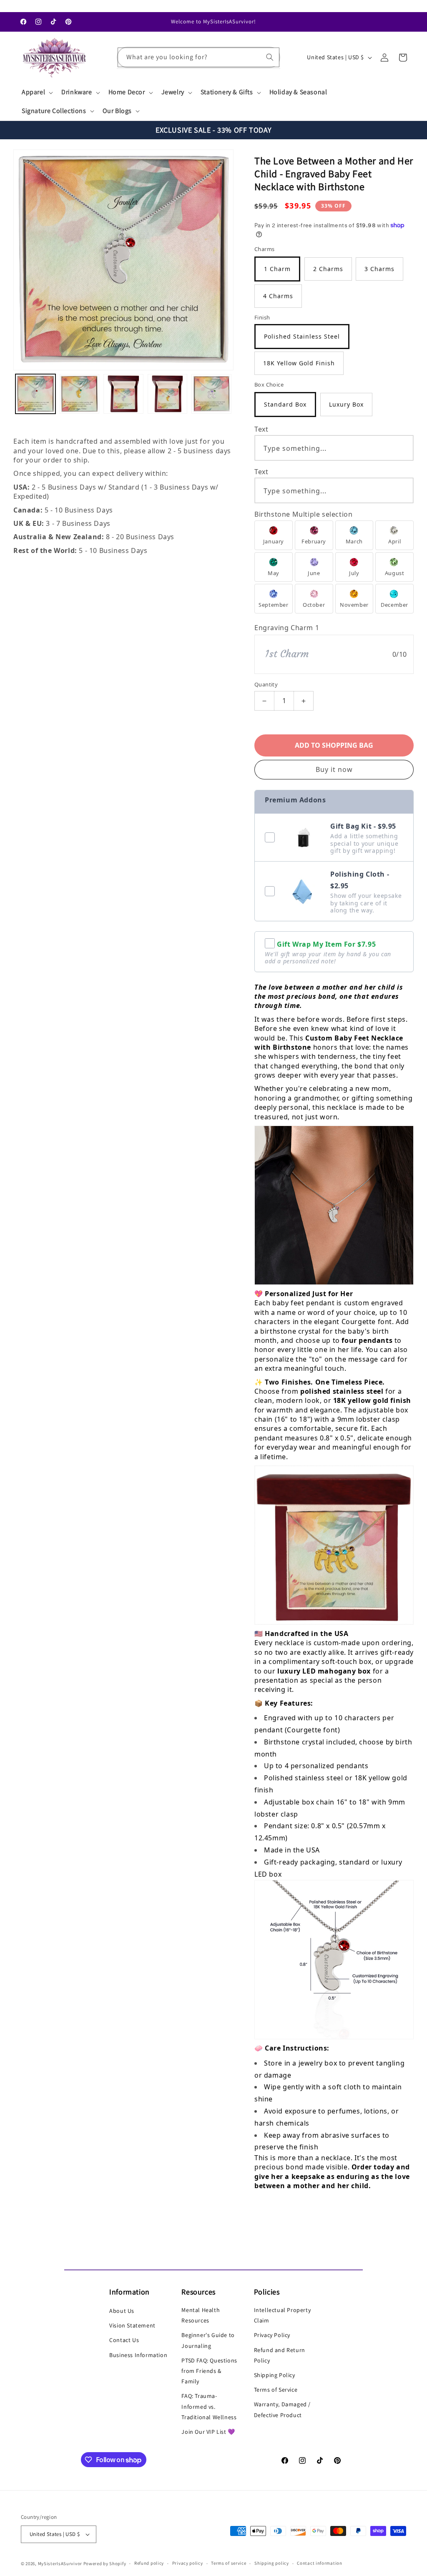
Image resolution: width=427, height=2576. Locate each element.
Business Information (138, 2355)
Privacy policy (188, 2563)
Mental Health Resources (201, 2315)
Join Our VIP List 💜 (208, 2432)
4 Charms (278, 296)
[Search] (270, 57)
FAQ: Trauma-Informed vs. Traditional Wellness (209, 2406)
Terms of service (229, 2563)
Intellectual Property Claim (283, 2315)
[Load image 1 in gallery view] (35, 394)
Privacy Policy (272, 2335)
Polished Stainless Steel (302, 336)
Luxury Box (346, 404)
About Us (122, 2311)
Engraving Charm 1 (287, 628)
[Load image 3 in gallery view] (123, 394)
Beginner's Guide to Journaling (208, 2340)
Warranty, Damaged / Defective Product (282, 2409)
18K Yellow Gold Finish (299, 363)
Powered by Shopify (105, 2563)
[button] (36, 92)
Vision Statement (132, 2325)
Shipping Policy (275, 2375)
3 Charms (379, 269)
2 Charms (328, 269)
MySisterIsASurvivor (60, 2563)
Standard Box (285, 404)
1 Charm (277, 269)
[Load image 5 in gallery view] (211, 394)
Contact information (319, 2563)
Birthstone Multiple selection (303, 514)
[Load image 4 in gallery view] (168, 394)
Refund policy (149, 2563)
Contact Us (124, 2340)
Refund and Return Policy (280, 2355)
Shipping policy (272, 2563)
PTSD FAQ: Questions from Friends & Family (209, 2371)
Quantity (266, 684)
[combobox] (199, 57)
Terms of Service (276, 2390)
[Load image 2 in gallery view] (80, 394)
